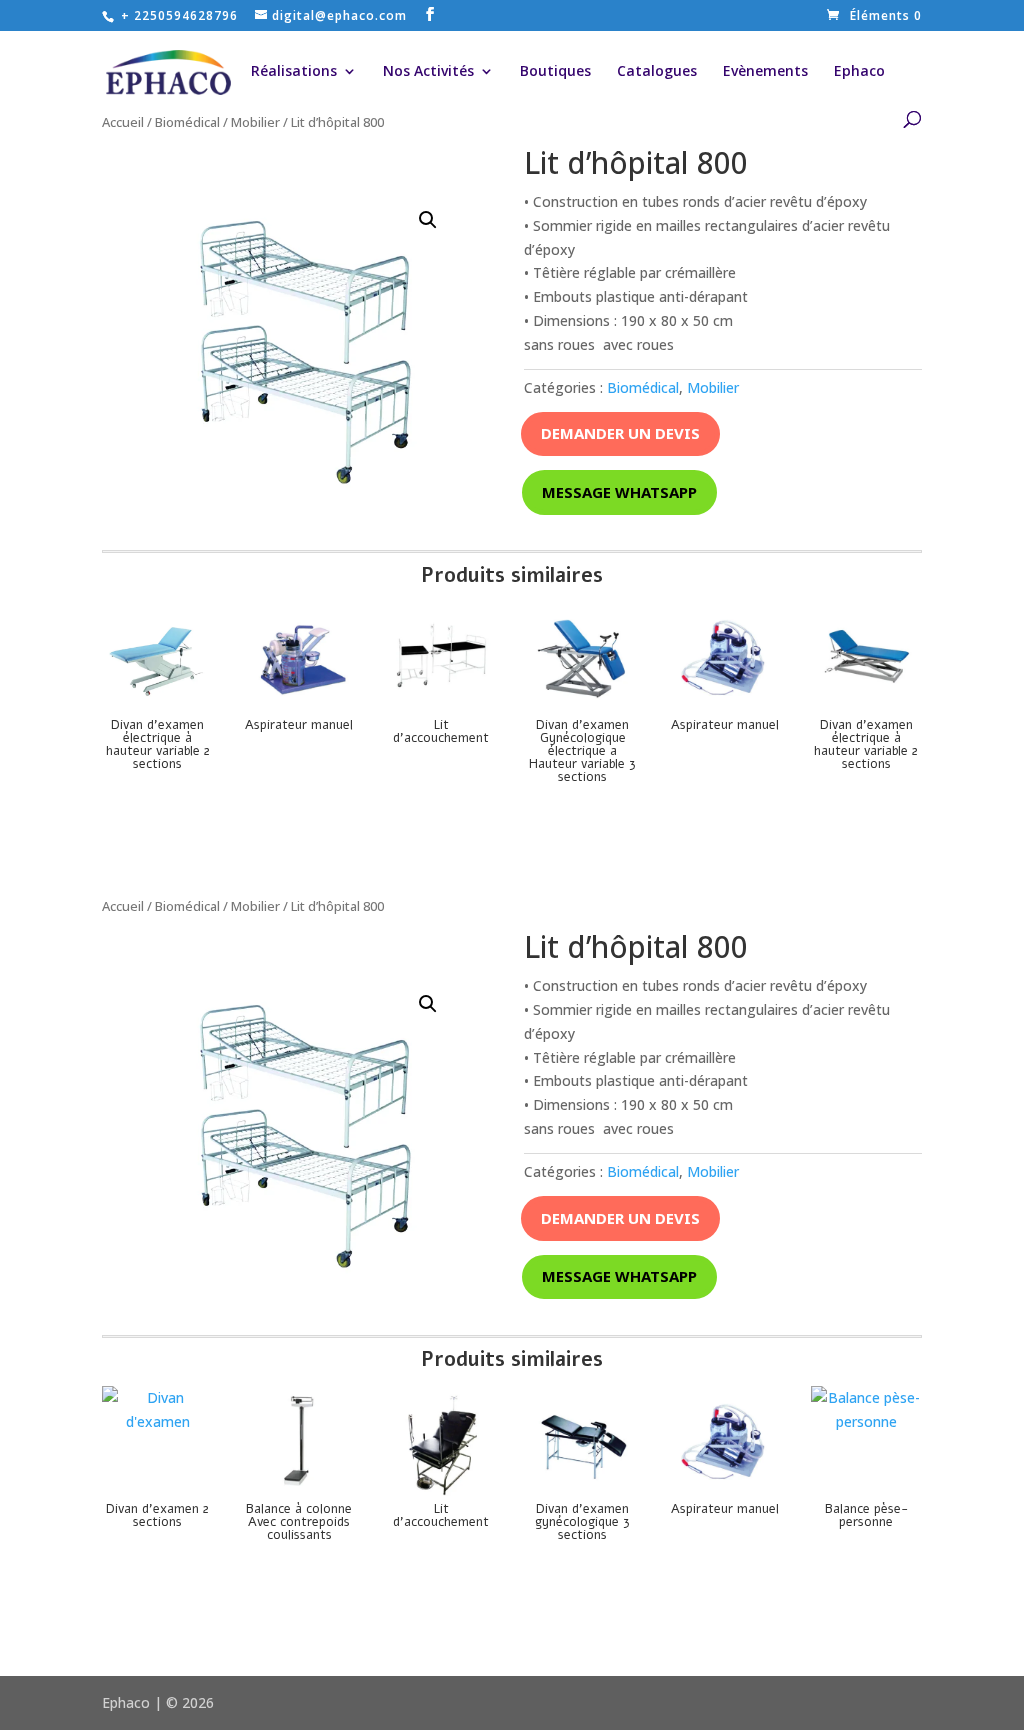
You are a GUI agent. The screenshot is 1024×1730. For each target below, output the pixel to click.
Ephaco (859, 72)
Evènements (765, 72)
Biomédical (187, 122)
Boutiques (555, 72)
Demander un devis (620, 433)
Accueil (123, 122)
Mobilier (255, 122)
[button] (428, 220)
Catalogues (657, 72)
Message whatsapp (619, 492)
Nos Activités (428, 72)
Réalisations (294, 72)
